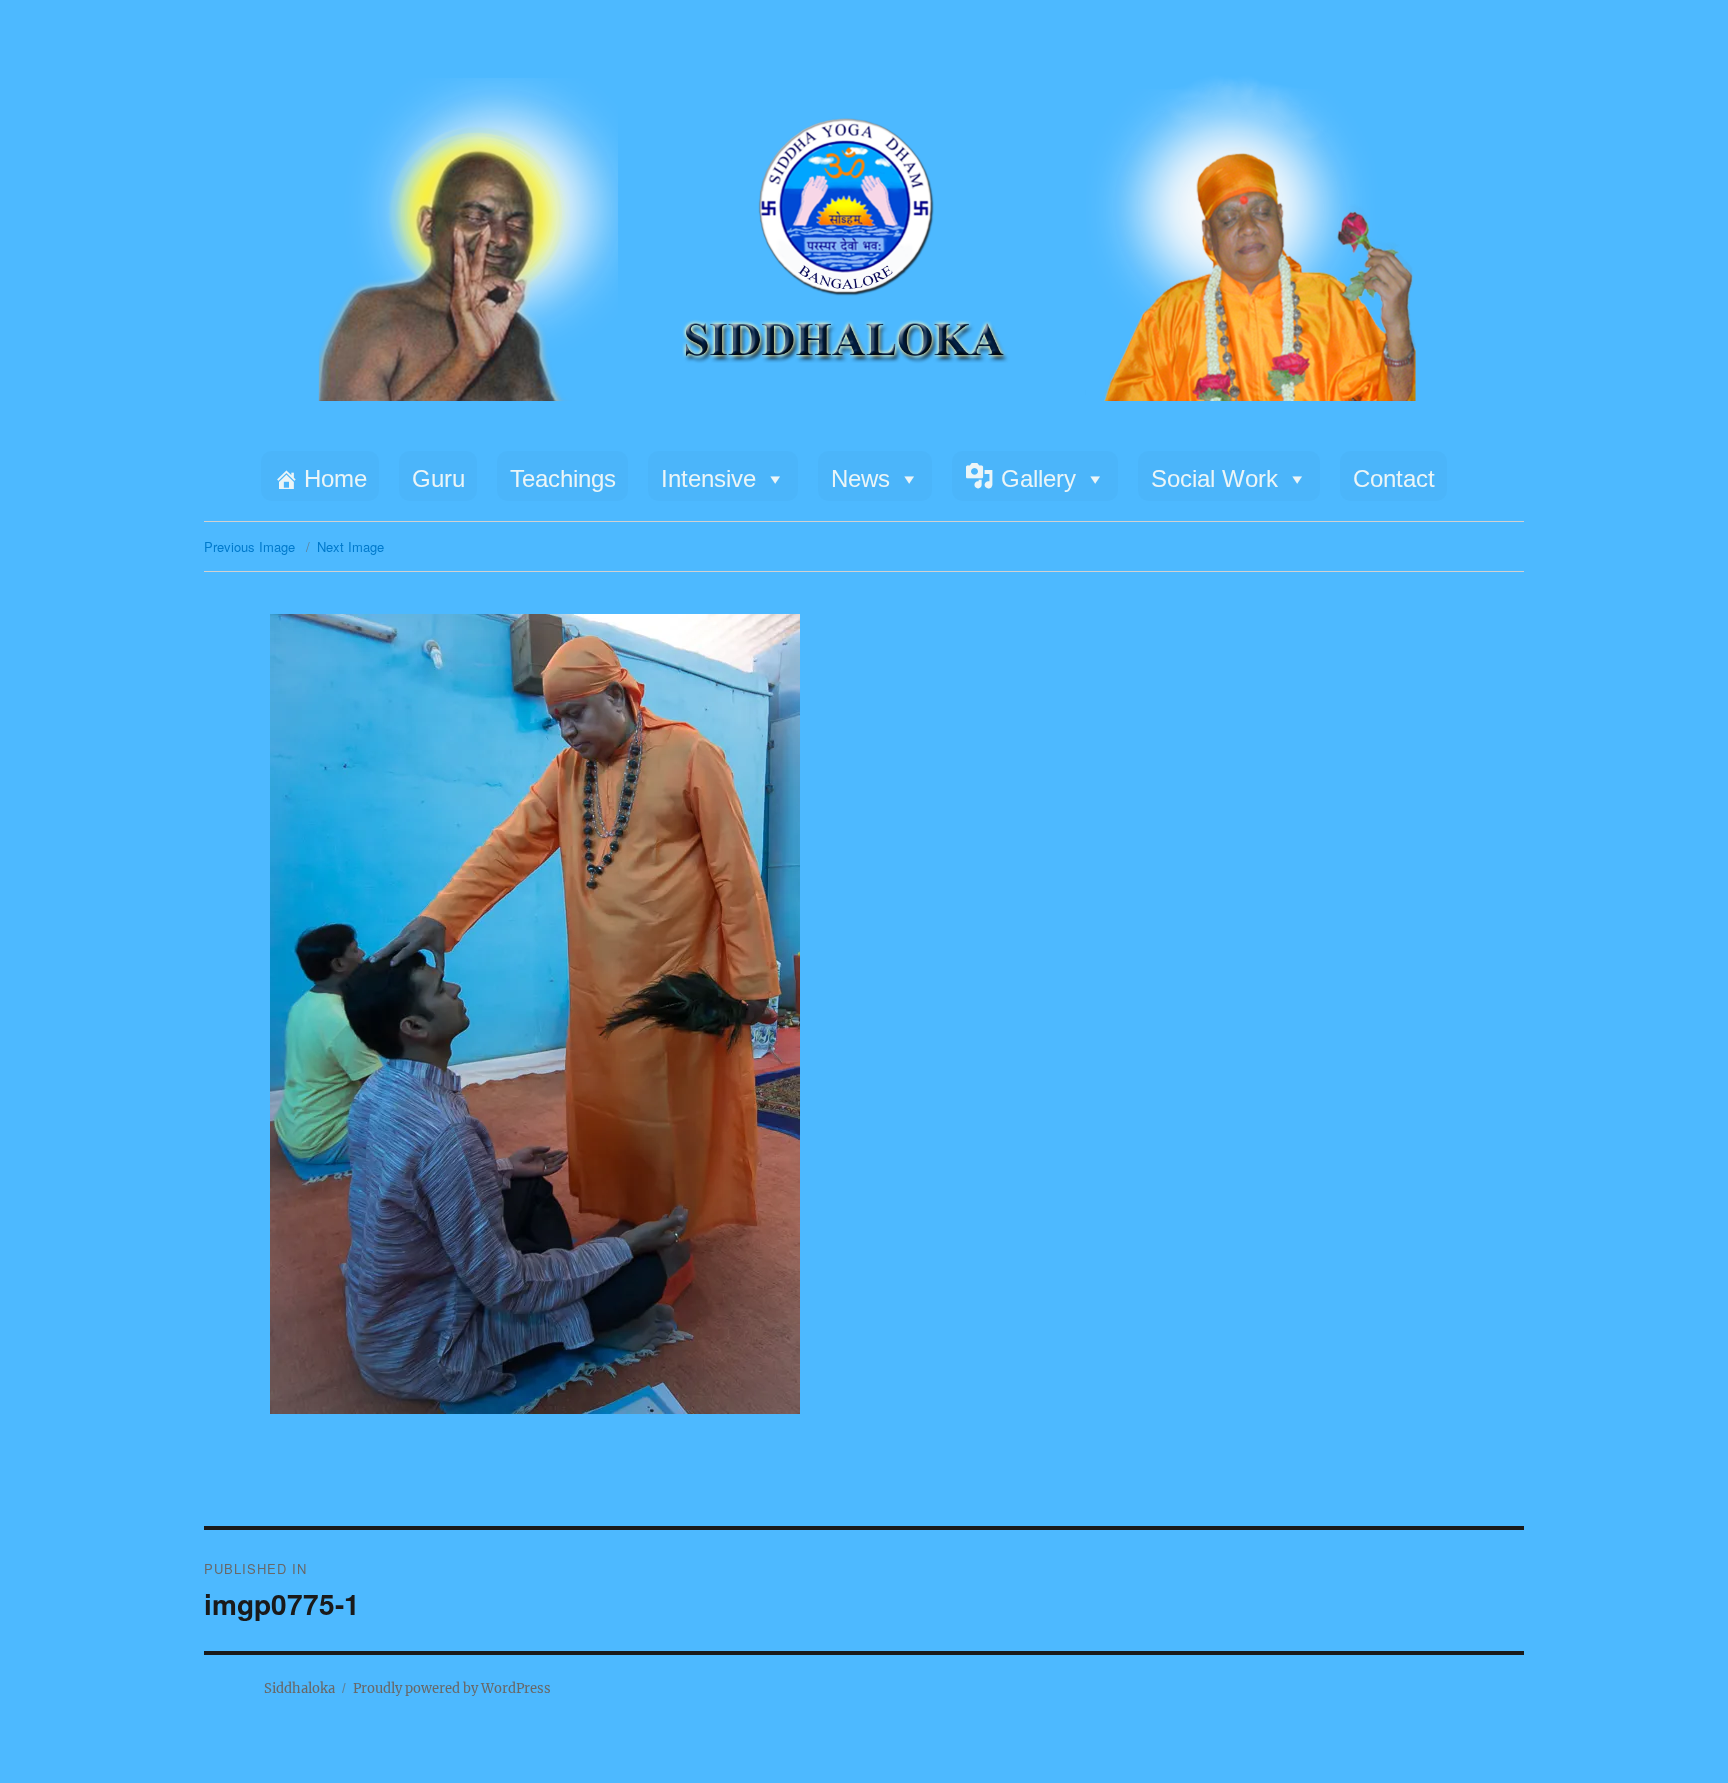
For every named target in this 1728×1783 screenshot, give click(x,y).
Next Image (350, 546)
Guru (438, 478)
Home (335, 478)
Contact (1394, 478)
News (860, 478)
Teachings (563, 478)
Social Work (1214, 478)
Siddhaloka (299, 1688)
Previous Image (249, 546)
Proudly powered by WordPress (452, 1688)
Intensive (708, 478)
